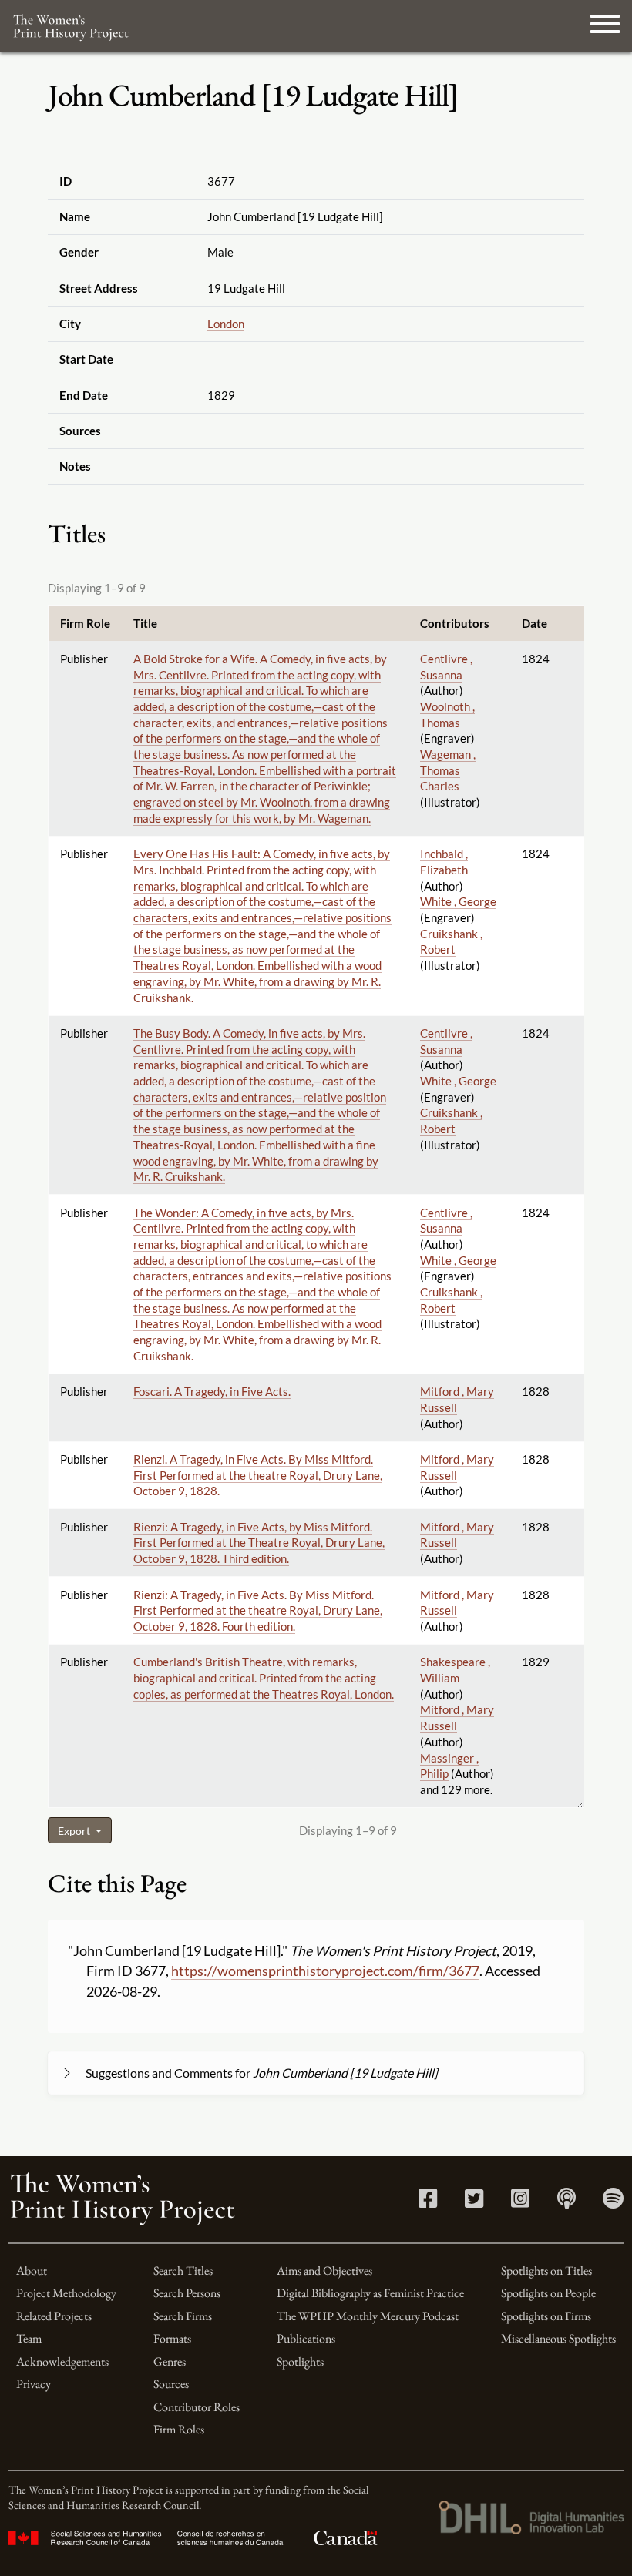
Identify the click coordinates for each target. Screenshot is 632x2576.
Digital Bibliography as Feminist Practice (370, 2293)
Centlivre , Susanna (446, 1221)
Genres (170, 2361)
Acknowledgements (62, 2361)
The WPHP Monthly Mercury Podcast (368, 2316)
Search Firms (183, 2316)
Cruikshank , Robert (451, 942)
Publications (306, 2338)
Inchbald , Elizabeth (444, 862)
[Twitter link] (474, 2202)
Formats (172, 2338)
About (32, 2271)
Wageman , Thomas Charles (448, 770)
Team (29, 2338)
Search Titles (183, 2271)
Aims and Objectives (324, 2271)
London (226, 324)
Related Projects (54, 2316)
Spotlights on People (548, 2293)
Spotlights (300, 2361)
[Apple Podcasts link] (566, 2202)
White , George (458, 901)
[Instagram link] (520, 2202)
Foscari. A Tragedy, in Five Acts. (212, 1391)
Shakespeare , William (455, 1670)
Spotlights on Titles (546, 2271)
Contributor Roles (197, 2407)
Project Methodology (66, 2293)
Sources (171, 2384)
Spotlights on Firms (546, 2316)
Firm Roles (179, 2429)
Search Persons (187, 2293)
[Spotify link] (613, 2202)
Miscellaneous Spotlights (558, 2338)
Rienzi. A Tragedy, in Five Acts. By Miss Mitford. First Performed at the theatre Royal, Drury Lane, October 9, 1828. (258, 1475)
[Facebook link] (428, 2202)
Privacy (34, 2384)
